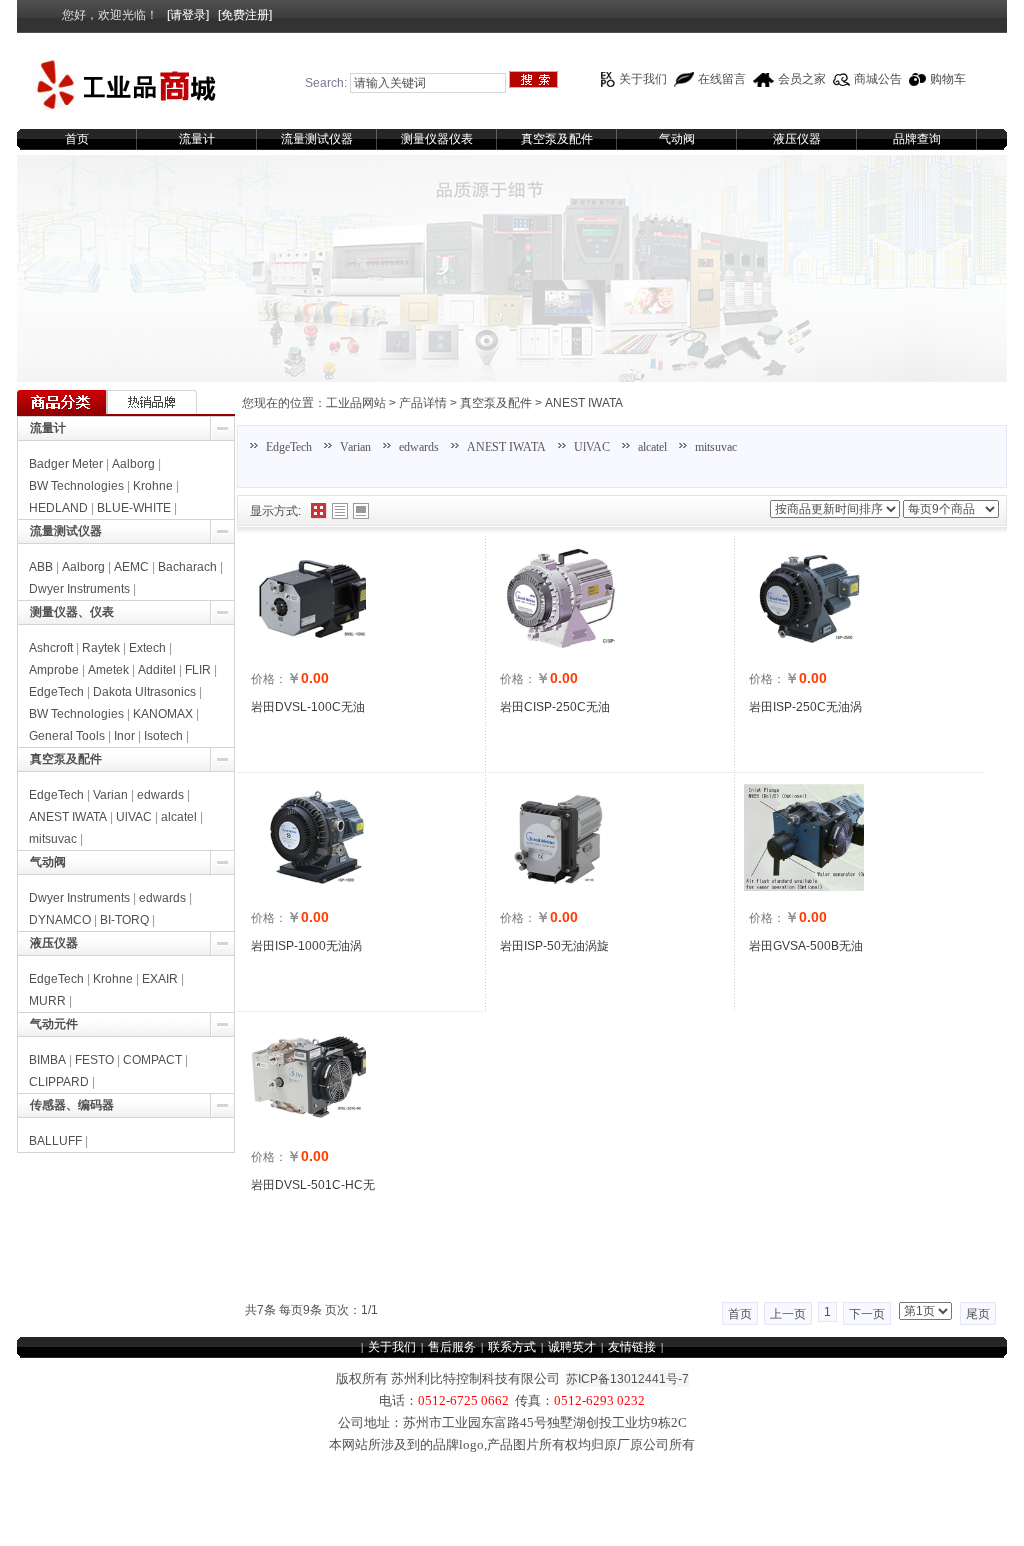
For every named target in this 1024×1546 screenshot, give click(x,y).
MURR (47, 1001)
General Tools (67, 736)
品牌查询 (917, 139)
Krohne (153, 486)
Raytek (101, 648)
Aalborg (133, 464)
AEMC (131, 567)
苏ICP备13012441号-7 (627, 1379)
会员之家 (802, 79)
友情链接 (632, 1347)
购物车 (948, 79)
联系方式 (512, 1347)
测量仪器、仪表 (72, 612)
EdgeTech (289, 447)
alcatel (652, 447)
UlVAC (592, 447)
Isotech (163, 736)
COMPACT (152, 1060)
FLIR (198, 670)
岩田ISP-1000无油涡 (306, 946)
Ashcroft (51, 648)
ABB (41, 567)
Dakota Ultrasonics (144, 692)
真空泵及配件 (557, 139)
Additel (157, 670)
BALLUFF (55, 1141)
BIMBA (47, 1060)
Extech (147, 648)
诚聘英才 (572, 1347)
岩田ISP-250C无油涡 (805, 707)
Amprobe (54, 670)
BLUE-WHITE (134, 508)
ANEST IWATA (584, 403)
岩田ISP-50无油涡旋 (554, 946)
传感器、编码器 (72, 1105)
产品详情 (423, 403)
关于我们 (643, 79)
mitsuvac (716, 447)
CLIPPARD (59, 1082)
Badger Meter (66, 464)
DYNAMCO (60, 920)
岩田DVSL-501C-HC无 (313, 1185)
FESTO (94, 1060)
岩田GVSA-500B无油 (806, 946)
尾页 (978, 1314)
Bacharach (187, 567)
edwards (419, 447)
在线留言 (722, 79)
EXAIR (160, 979)
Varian (355, 447)
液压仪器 (797, 139)
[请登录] (188, 15)
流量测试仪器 (317, 139)
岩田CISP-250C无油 (555, 707)
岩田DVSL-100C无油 (308, 707)
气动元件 (54, 1024)
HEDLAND (58, 508)
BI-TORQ (124, 920)
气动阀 (677, 139)
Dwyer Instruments (79, 589)
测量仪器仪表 (437, 139)
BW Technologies (76, 486)
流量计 (197, 139)
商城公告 (878, 79)
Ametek (108, 670)
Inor (124, 736)
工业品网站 (356, 403)
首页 (77, 139)
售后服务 (452, 1347)
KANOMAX (163, 714)
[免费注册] (245, 15)
